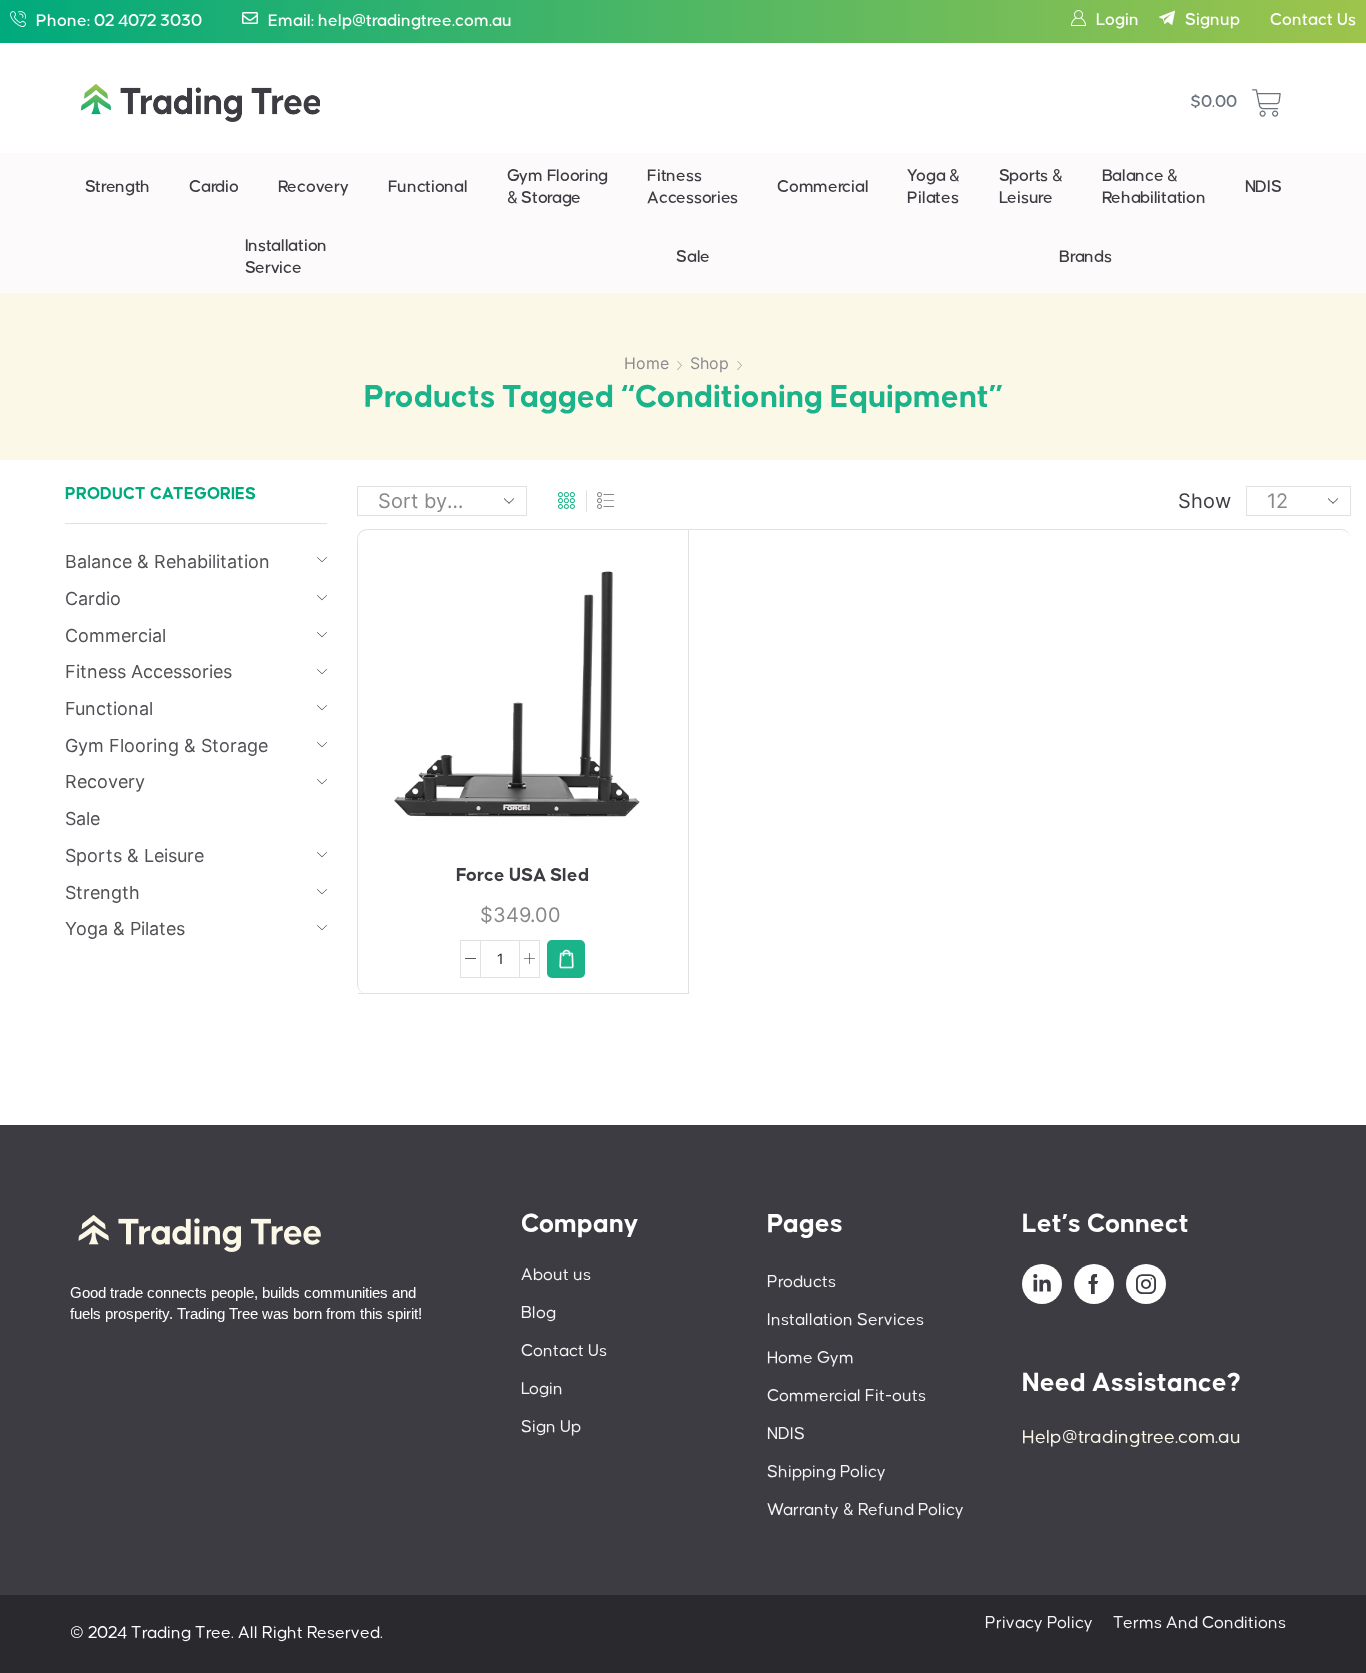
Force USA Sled (522, 875)
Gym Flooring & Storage (557, 187)
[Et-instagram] (1146, 1284)
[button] (566, 959)
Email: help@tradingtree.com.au (390, 21)
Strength (118, 187)
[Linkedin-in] (1042, 1284)
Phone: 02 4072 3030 (119, 21)
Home (646, 363)
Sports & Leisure (1031, 187)
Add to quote (554, 705)
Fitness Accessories (692, 187)
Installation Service (286, 257)
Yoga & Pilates (933, 187)
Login (1117, 20)
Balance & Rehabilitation (1154, 187)
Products (801, 1282)
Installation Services (845, 1320)
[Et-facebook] (1094, 1284)
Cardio (213, 187)
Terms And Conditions (1199, 1623)
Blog (538, 1313)
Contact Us (1313, 20)
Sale (693, 257)
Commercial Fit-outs (846, 1396)
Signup (1212, 20)
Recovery (313, 187)
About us (556, 1275)
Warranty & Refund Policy (865, 1510)
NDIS (1263, 187)
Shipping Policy (826, 1472)
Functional (428, 187)
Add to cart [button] (502, 703)
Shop (709, 363)
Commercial (822, 187)
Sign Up (551, 1427)
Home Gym (810, 1358)
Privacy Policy (1039, 1623)
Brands (1085, 257)
